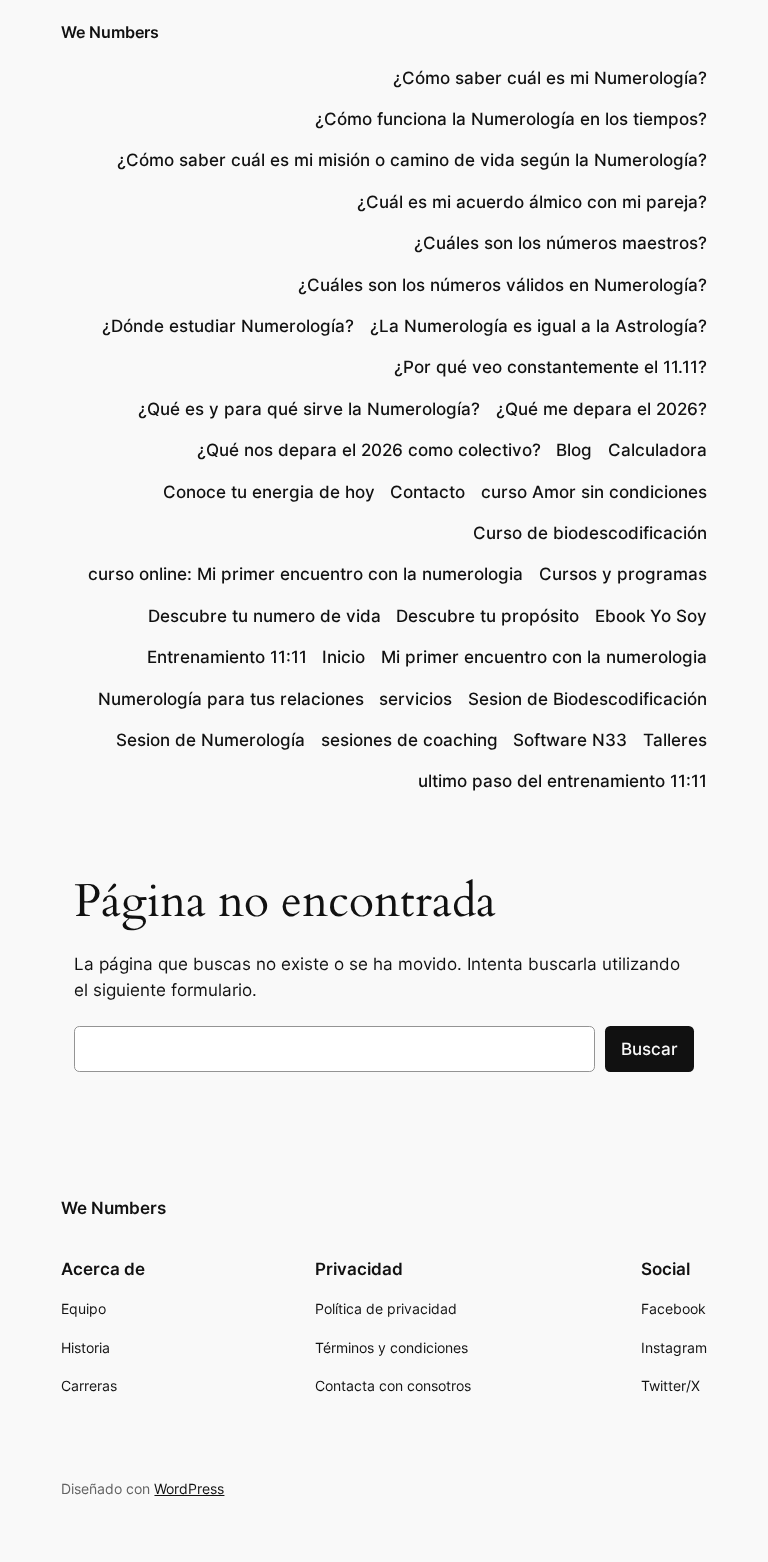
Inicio (343, 657)
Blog (574, 450)
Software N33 (570, 740)
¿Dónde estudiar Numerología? (228, 326)
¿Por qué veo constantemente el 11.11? (550, 367)
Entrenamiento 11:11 (227, 657)
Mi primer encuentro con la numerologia (544, 657)
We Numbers (110, 32)
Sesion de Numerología (210, 740)
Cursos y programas (623, 574)
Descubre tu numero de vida (264, 616)
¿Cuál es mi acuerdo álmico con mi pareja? (532, 202)
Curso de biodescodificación (590, 533)
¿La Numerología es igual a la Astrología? (538, 326)
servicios (415, 699)
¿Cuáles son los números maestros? (560, 243)
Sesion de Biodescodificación (587, 699)
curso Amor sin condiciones (594, 492)
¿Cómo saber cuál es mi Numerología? (547, 78)
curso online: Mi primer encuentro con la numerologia (305, 574)
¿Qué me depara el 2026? (601, 409)
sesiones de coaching (409, 740)
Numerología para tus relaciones (231, 699)
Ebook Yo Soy (651, 616)
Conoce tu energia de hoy (269, 492)
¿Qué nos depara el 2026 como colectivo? (369, 450)
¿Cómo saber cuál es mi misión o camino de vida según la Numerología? (412, 160)
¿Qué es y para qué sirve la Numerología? (309, 409)
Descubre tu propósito (487, 616)
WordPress (189, 1488)
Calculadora (657, 450)
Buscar (649, 1049)
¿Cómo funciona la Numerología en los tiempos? (511, 119)
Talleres (675, 740)
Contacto (427, 492)
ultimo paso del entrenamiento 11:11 (562, 781)
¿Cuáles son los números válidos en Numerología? (502, 285)
